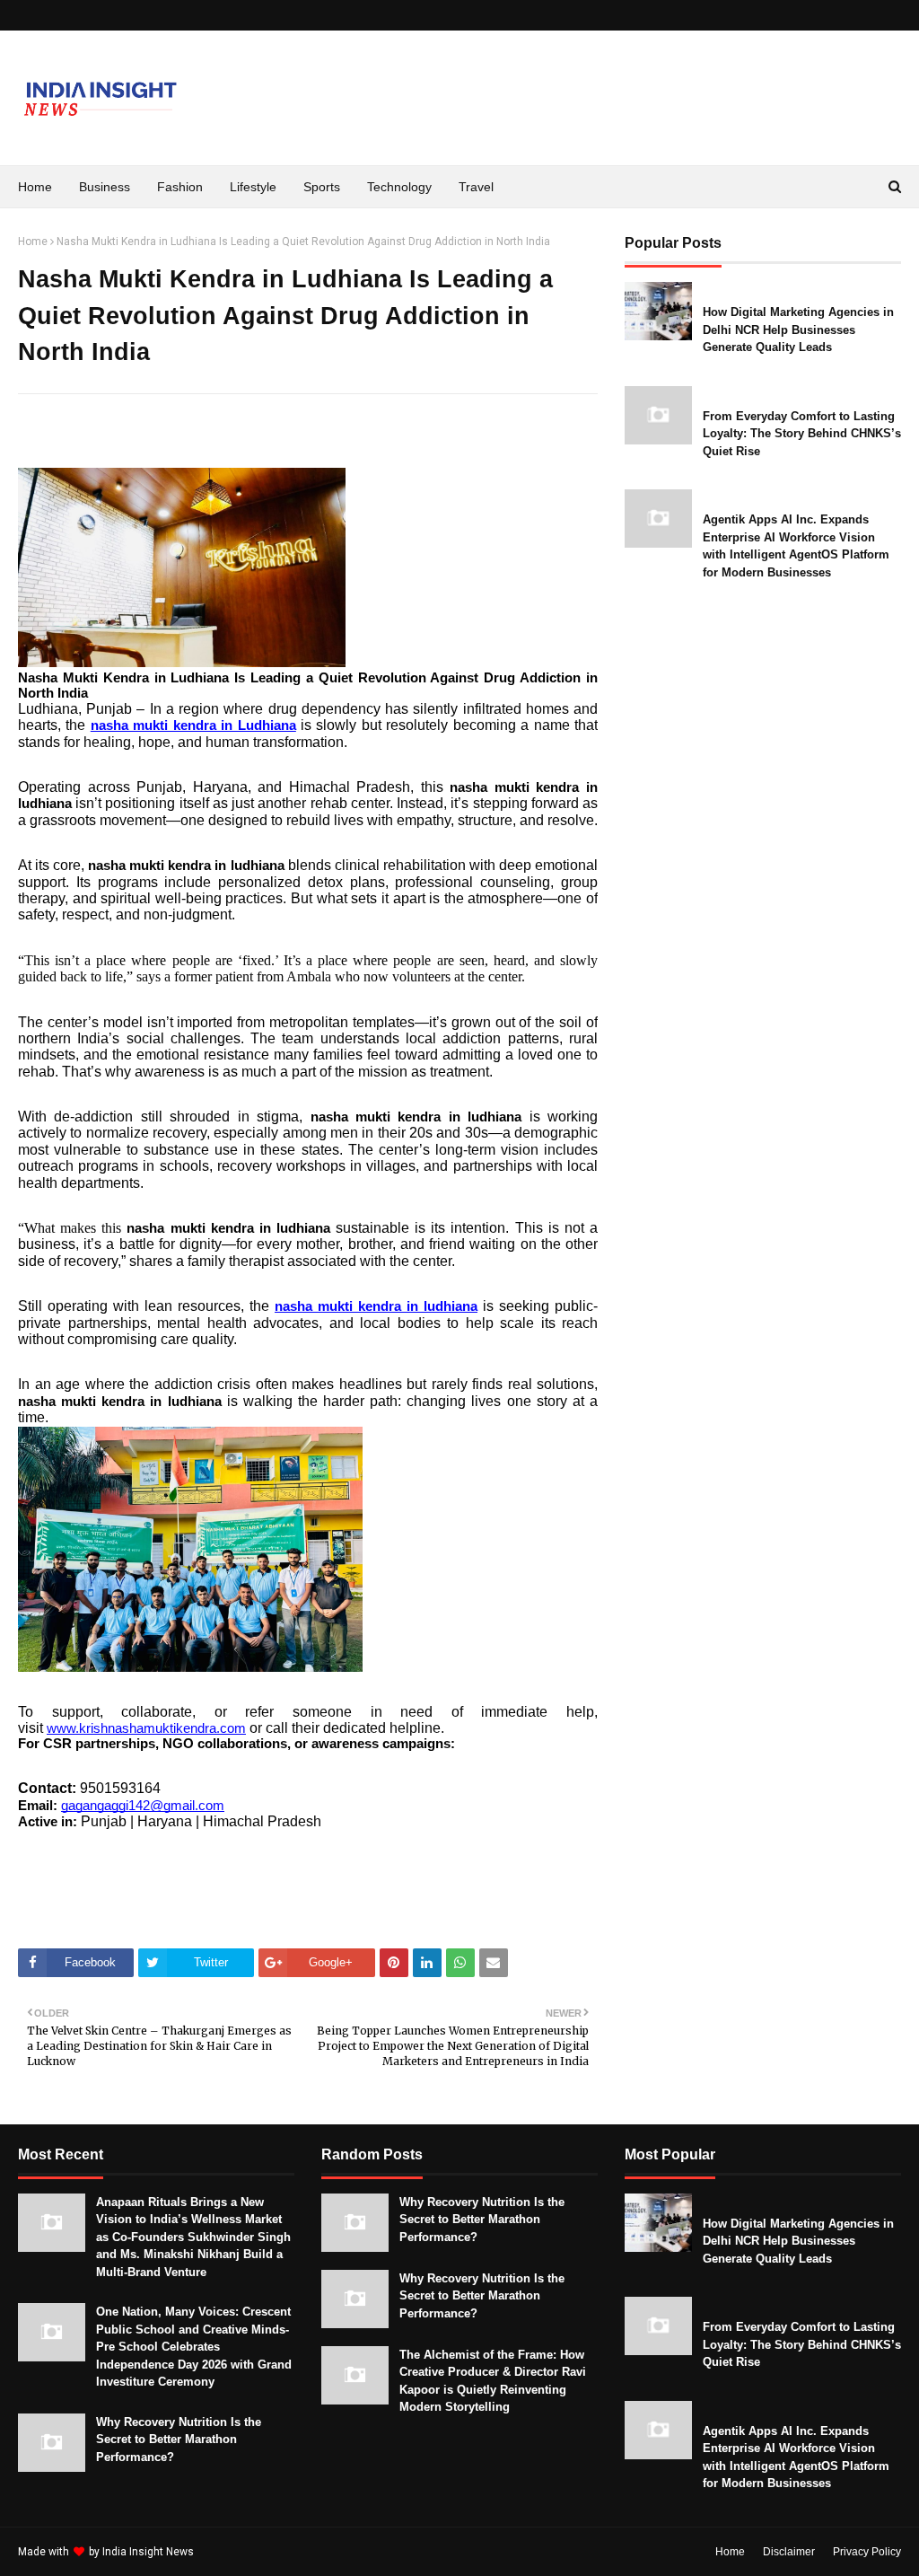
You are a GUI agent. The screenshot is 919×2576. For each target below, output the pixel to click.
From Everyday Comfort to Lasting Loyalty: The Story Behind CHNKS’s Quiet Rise (802, 434)
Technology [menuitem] (399, 187)
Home (33, 242)
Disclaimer (789, 2552)
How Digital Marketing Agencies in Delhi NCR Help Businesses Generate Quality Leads (798, 330)
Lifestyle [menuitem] (253, 187)
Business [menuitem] (105, 187)
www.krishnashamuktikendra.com (146, 1728)
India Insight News (148, 2552)
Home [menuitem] (35, 187)
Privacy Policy (867, 2552)
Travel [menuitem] (476, 187)
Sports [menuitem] (322, 187)
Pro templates (245, 2552)
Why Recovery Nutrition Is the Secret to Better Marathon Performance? (179, 2440)
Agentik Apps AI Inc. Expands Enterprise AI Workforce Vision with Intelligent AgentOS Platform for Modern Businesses (796, 546)
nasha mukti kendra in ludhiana (376, 1306)
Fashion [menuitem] (180, 187)
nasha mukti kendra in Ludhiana (193, 725)
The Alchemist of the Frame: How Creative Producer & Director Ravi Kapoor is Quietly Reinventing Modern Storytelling (493, 2381)
